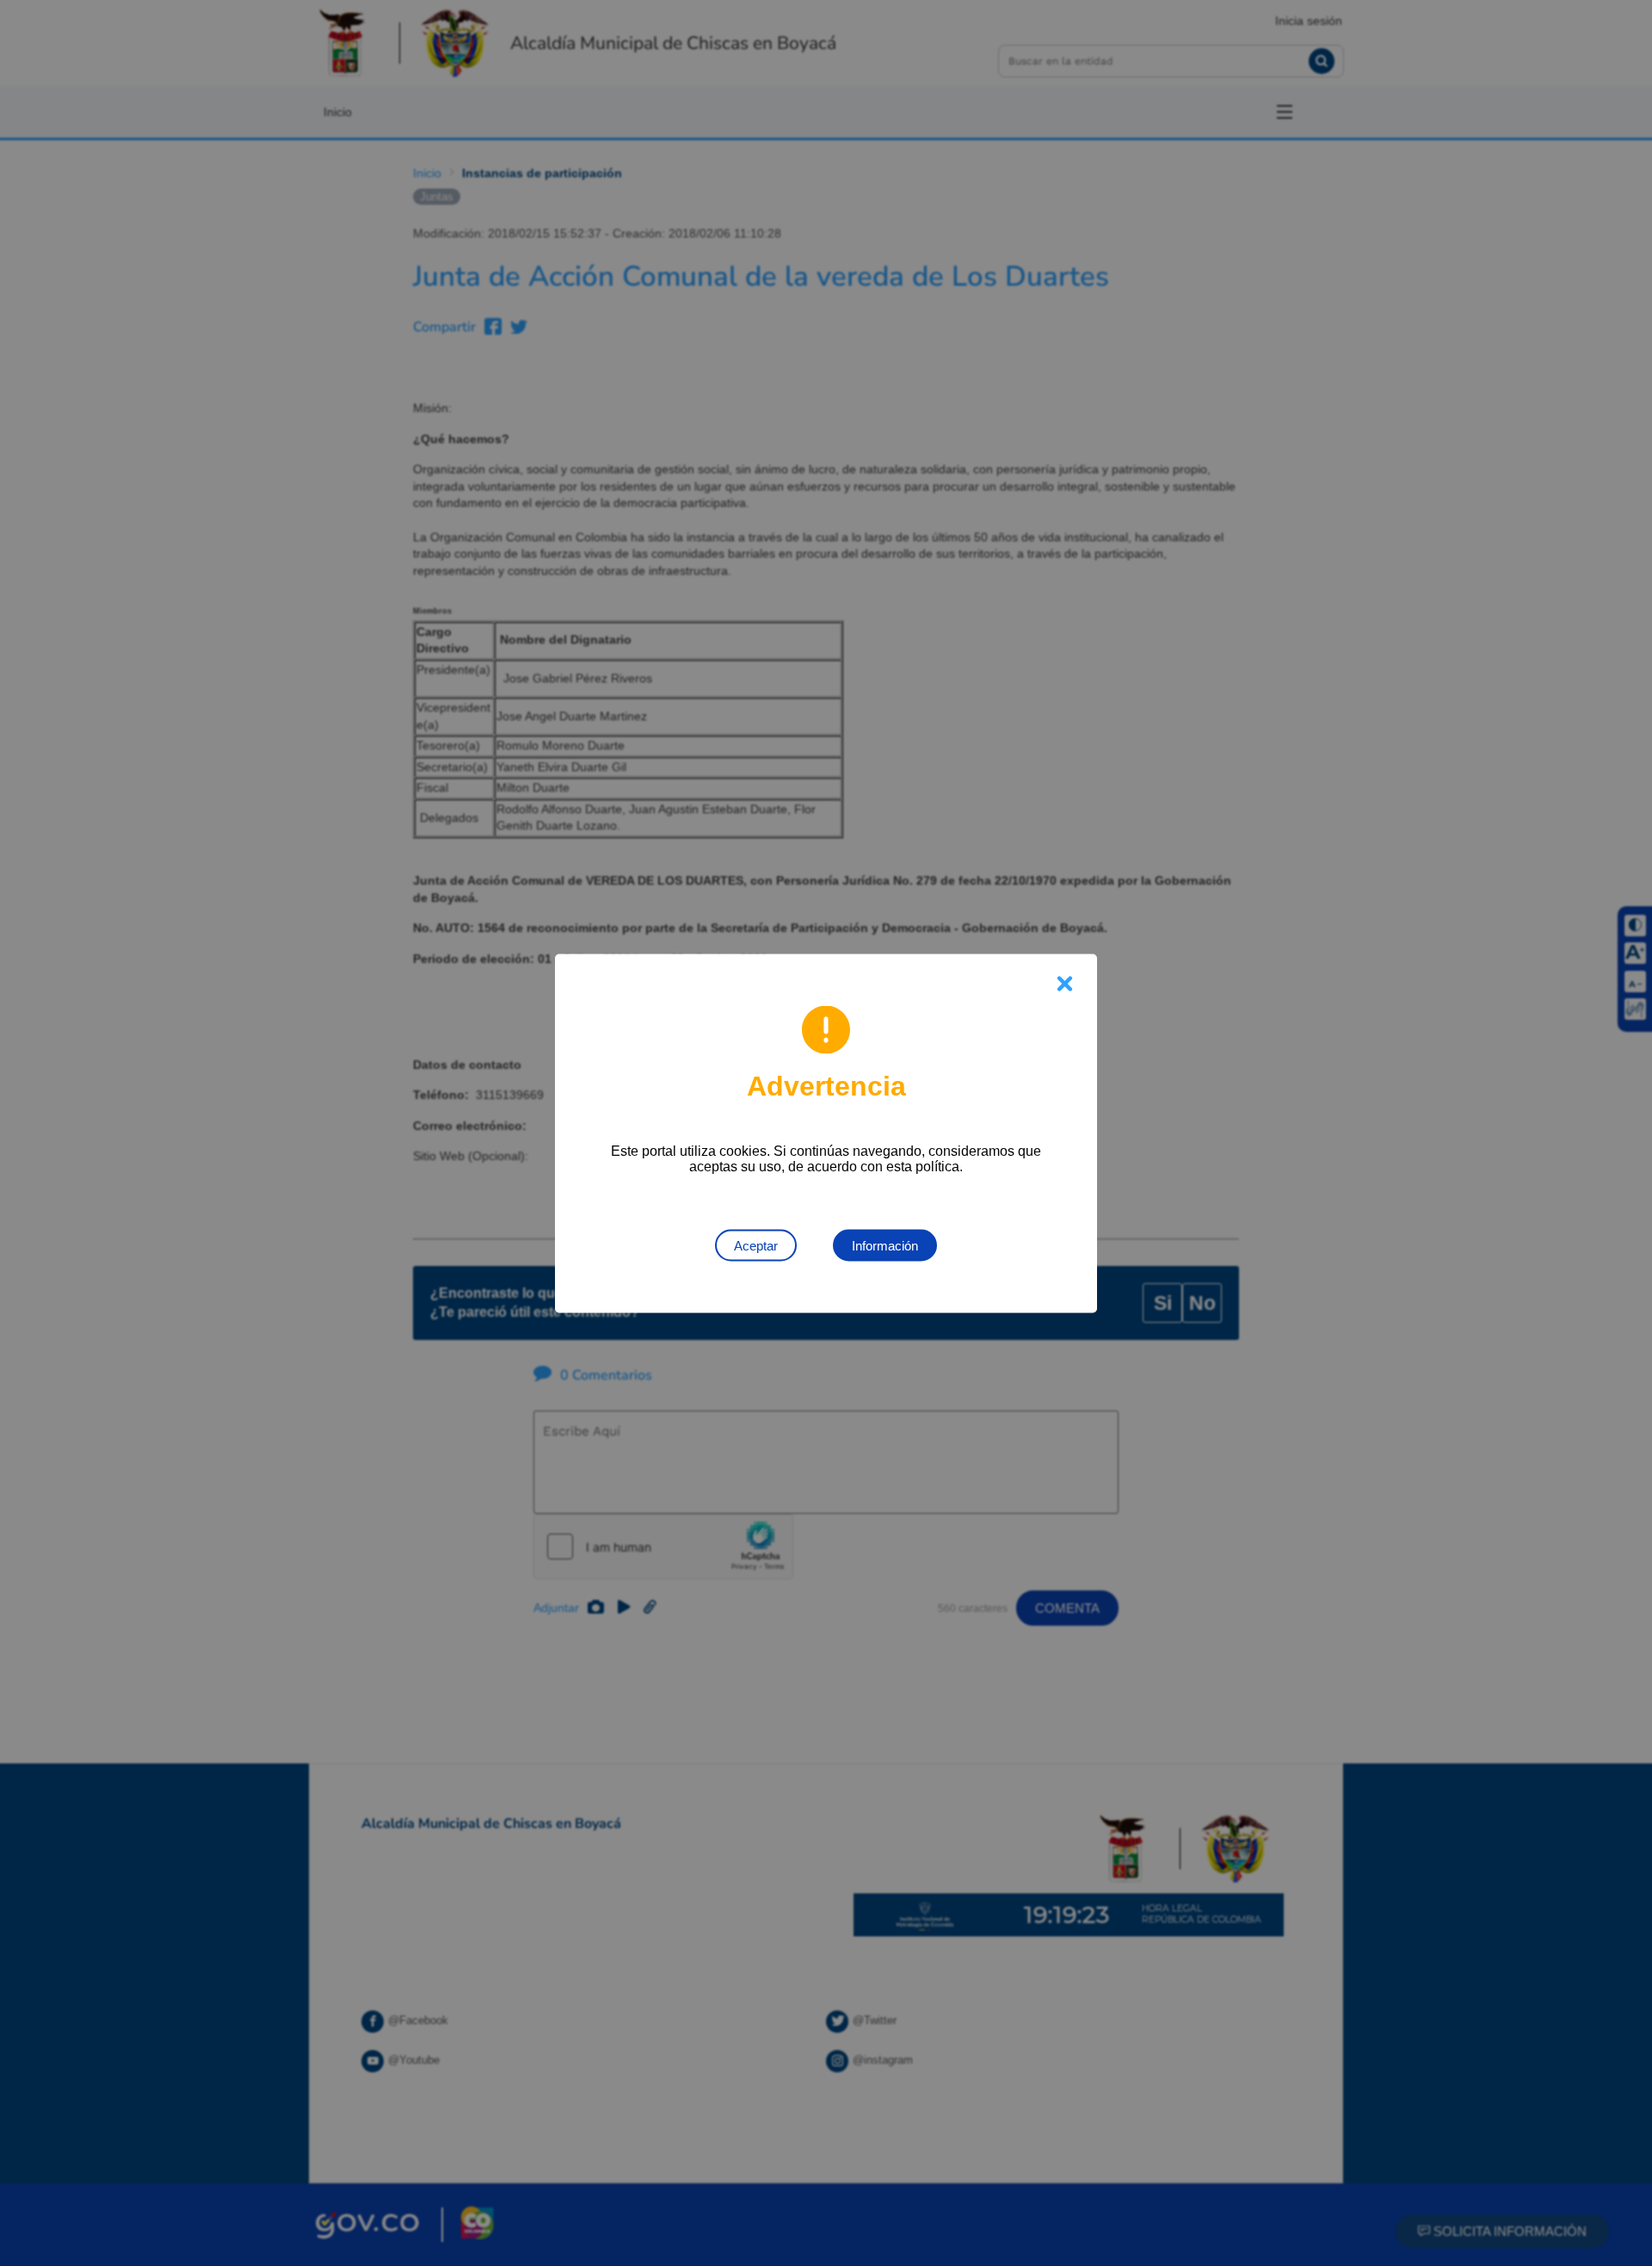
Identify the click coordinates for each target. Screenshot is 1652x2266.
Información (885, 1245)
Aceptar (756, 1245)
